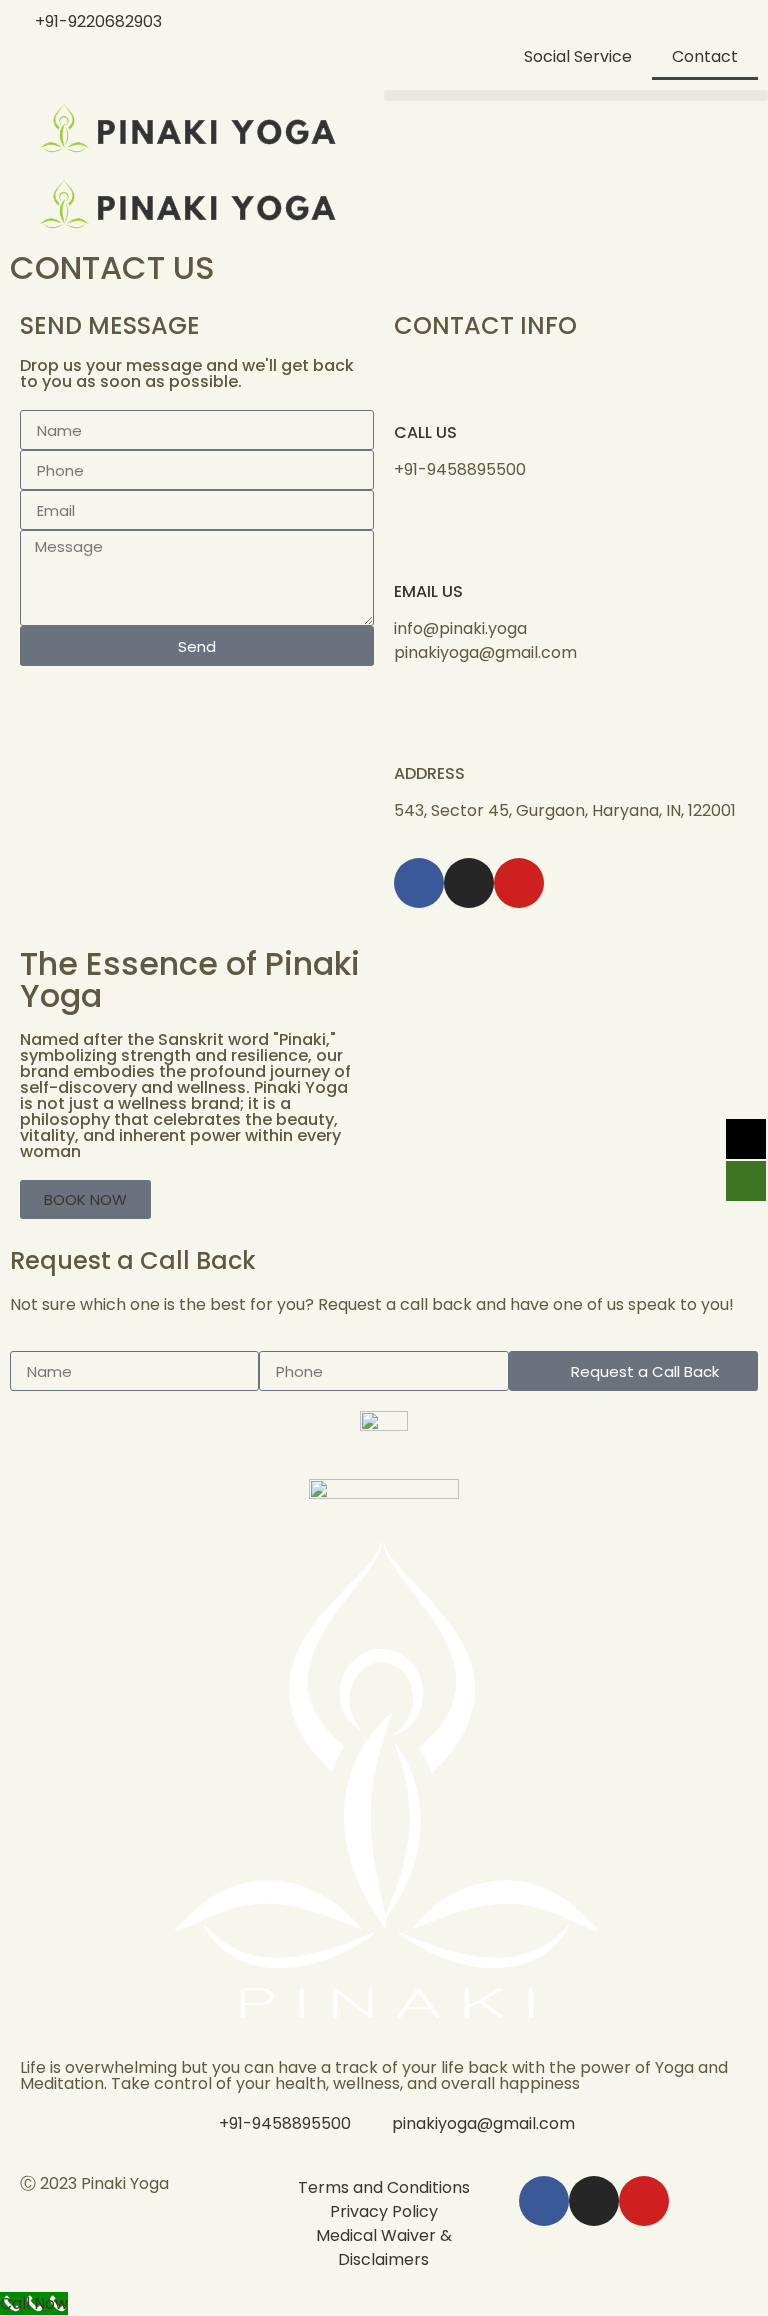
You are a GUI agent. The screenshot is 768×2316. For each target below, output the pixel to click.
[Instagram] (469, 883)
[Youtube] (519, 883)
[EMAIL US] (419, 542)
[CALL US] (419, 383)
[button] (576, 95)
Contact (705, 56)
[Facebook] (419, 883)
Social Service (578, 56)
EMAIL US (428, 591)
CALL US (425, 432)
